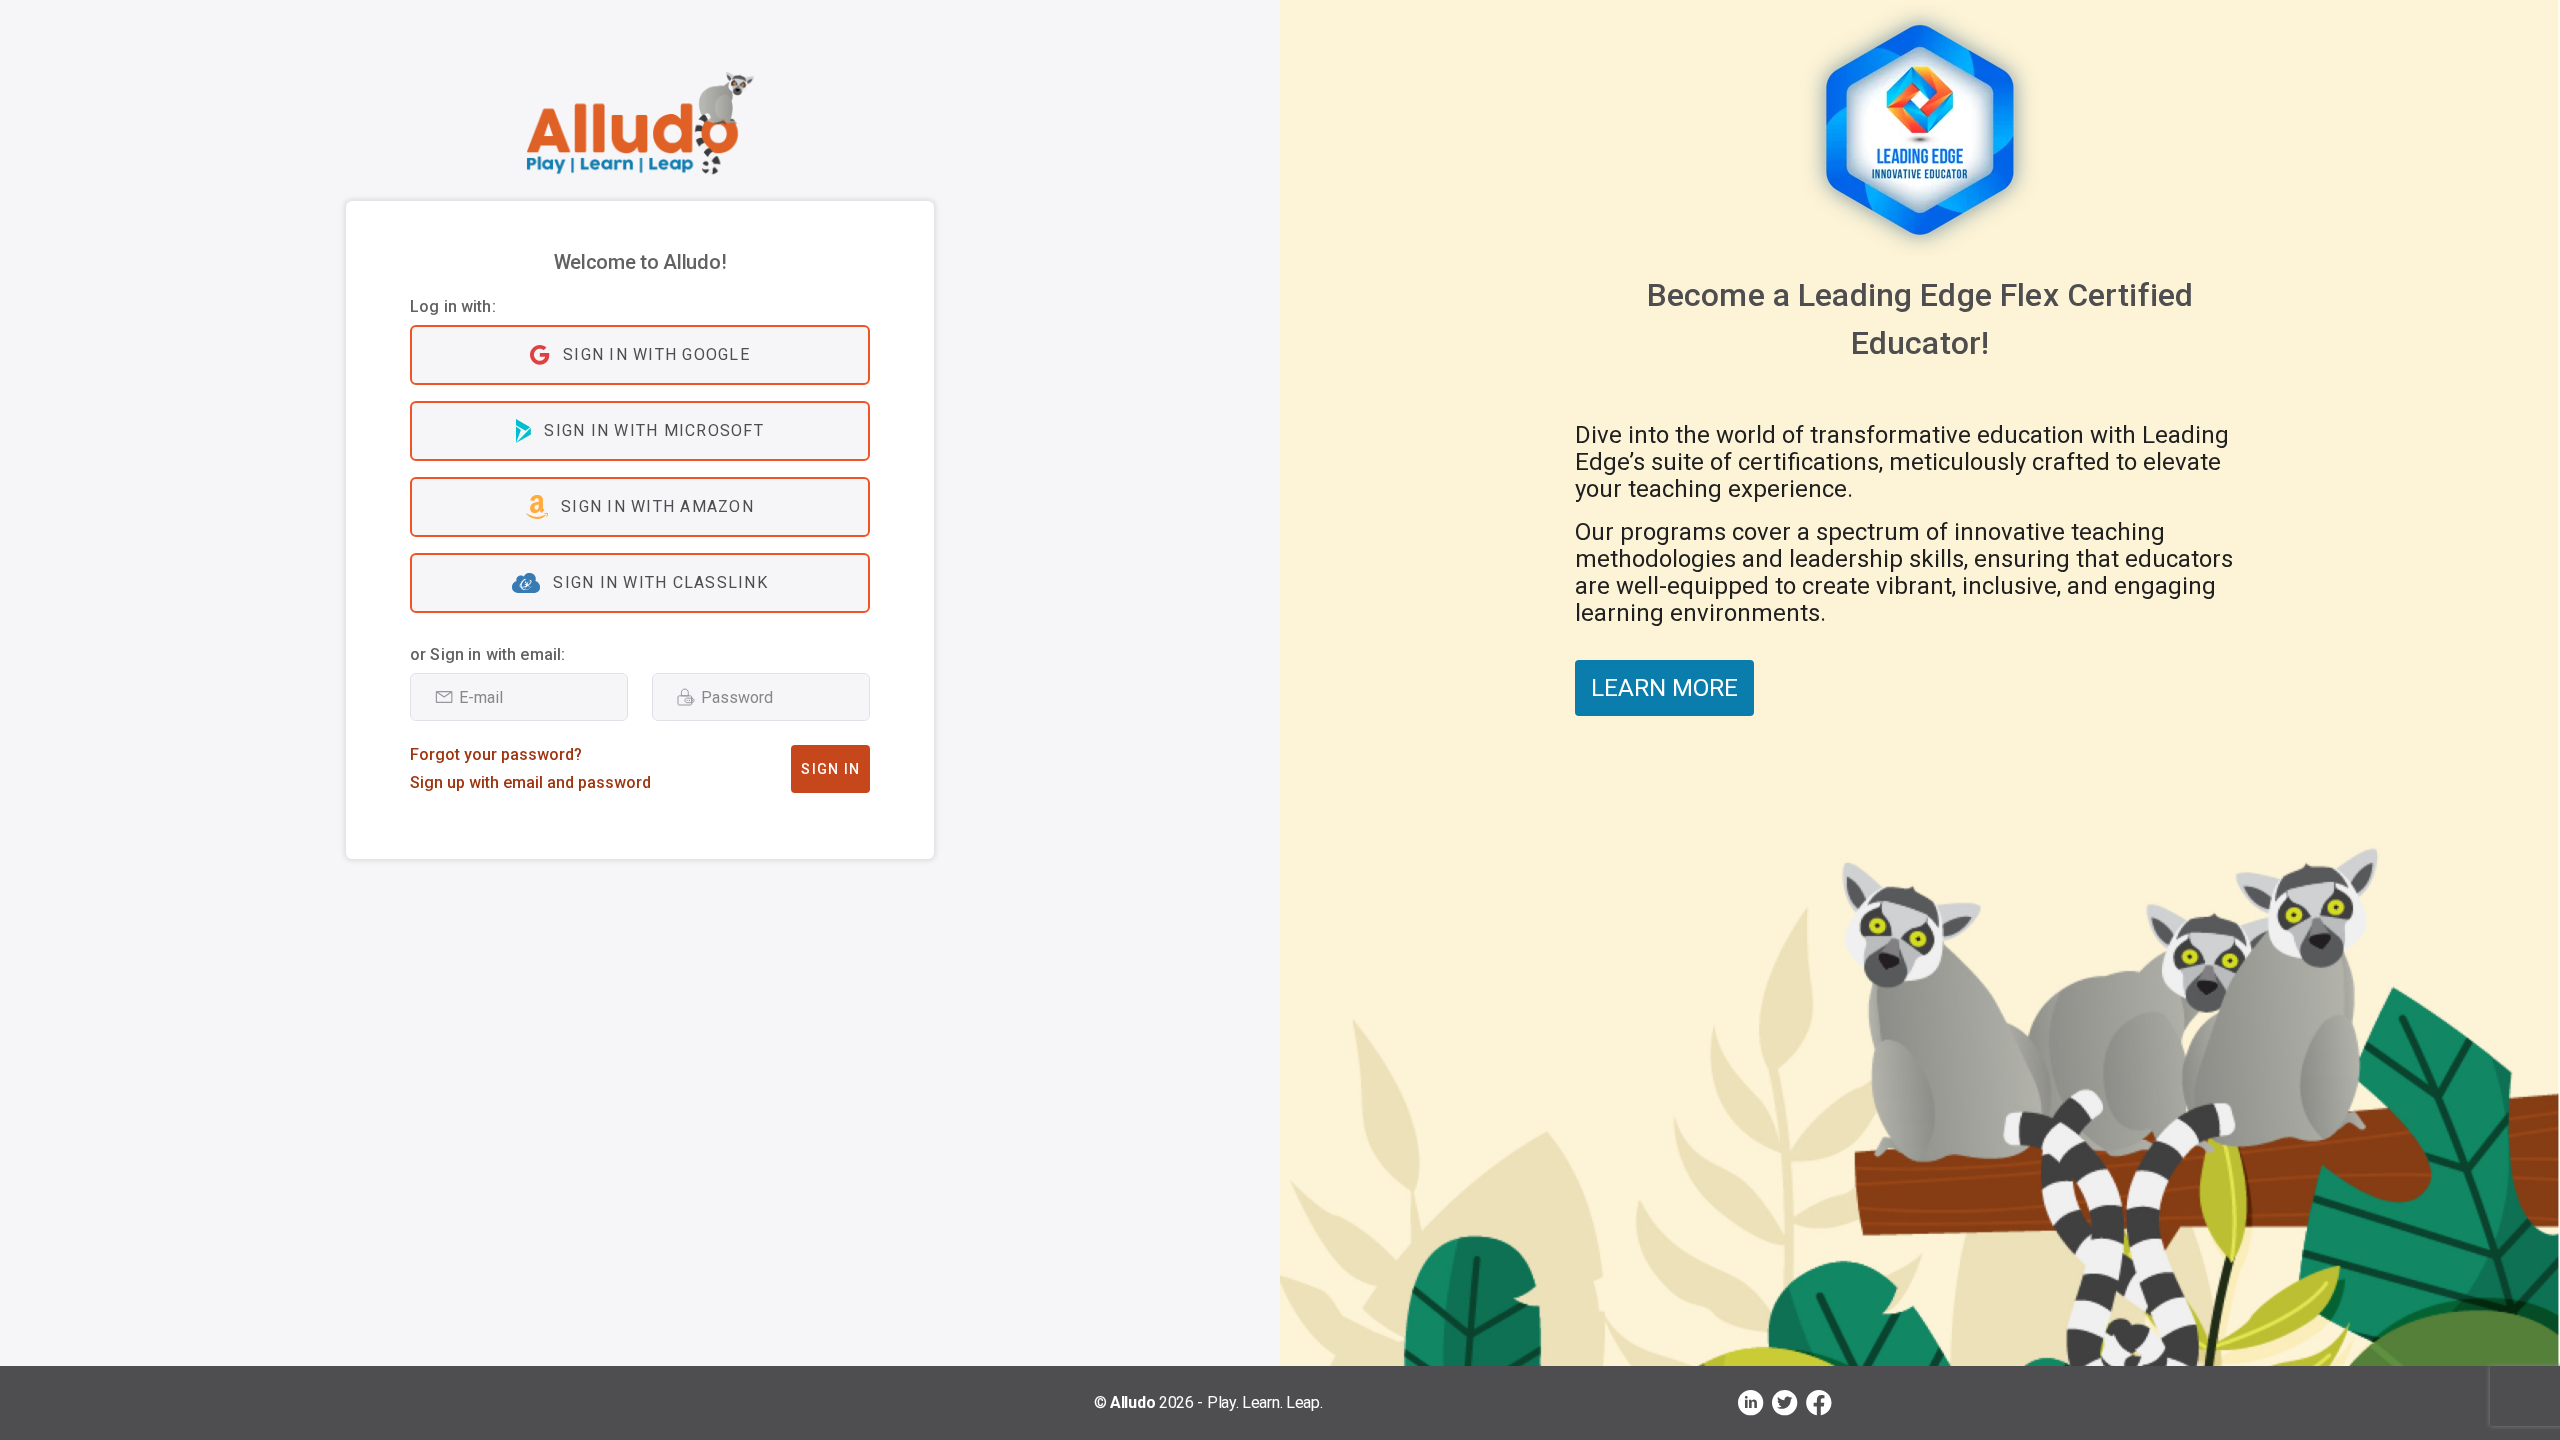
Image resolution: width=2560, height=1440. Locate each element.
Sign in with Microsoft (654, 430)
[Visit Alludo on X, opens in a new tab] (1785, 1403)
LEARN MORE (1664, 688)
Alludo (1132, 1402)
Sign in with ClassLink (660, 582)
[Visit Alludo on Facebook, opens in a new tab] (1819, 1403)
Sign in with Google (656, 354)
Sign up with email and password (530, 782)
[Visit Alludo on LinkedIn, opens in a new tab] (1751, 1403)
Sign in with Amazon (657, 506)
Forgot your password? (496, 754)
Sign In (830, 769)
